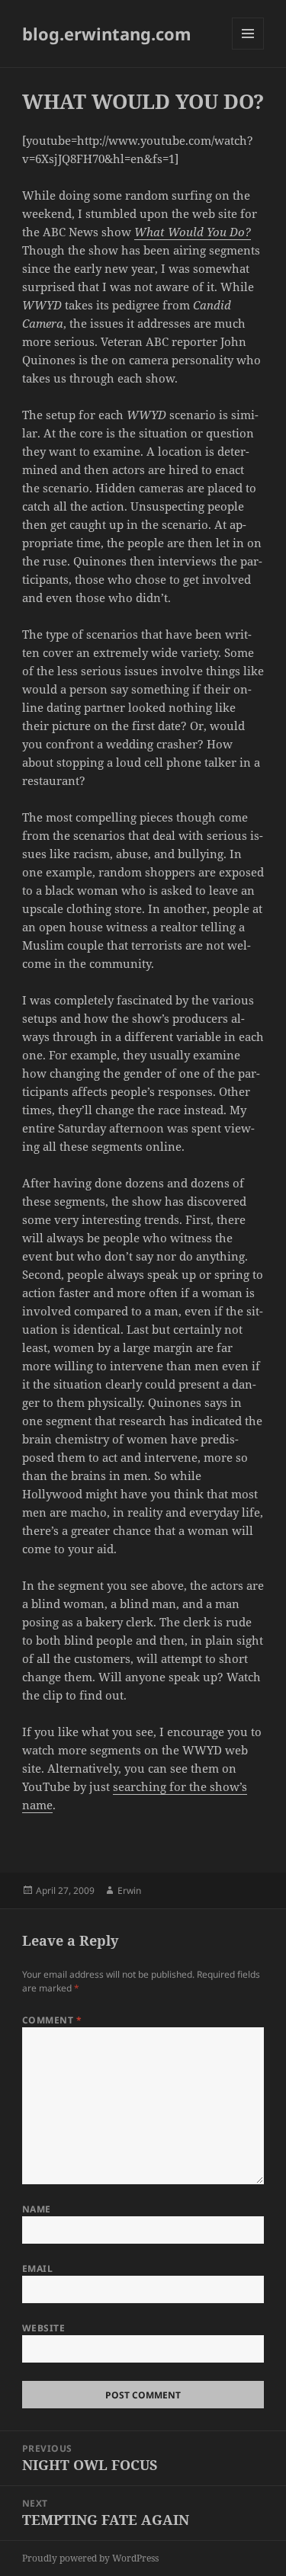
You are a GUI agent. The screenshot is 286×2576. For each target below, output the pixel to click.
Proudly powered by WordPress (90, 2558)
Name (37, 2209)
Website (43, 2328)
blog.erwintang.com (107, 34)
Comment (52, 2020)
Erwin (129, 1890)
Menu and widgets (248, 49)
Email (37, 2268)
